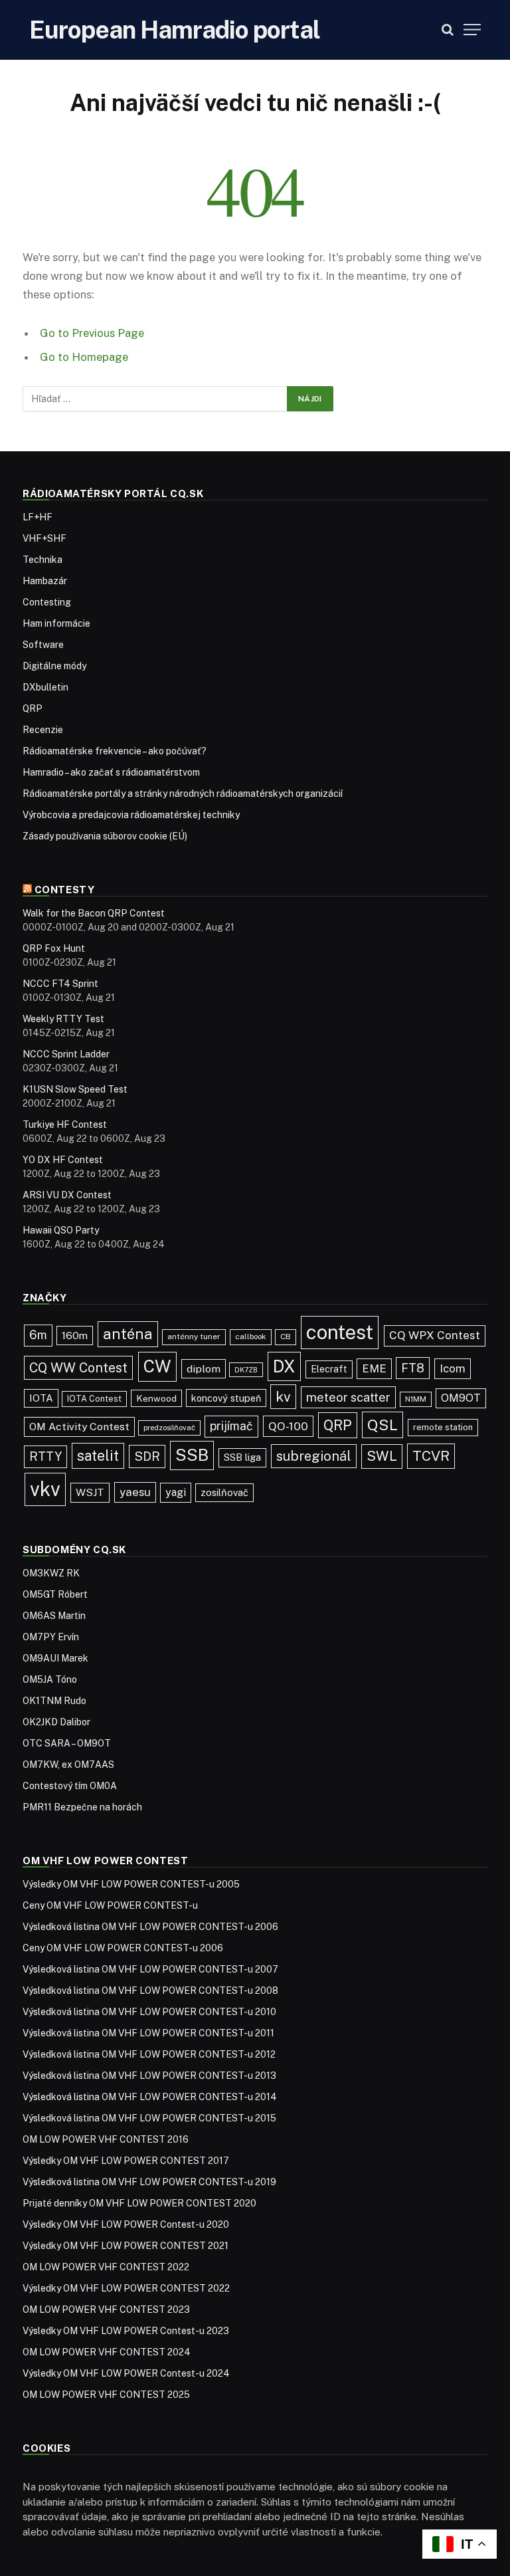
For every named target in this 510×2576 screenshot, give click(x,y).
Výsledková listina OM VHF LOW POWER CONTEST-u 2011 (148, 2033)
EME (374, 1368)
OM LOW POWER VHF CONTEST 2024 (107, 2352)
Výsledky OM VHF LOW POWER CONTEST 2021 (126, 2246)
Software (43, 645)
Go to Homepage (84, 357)
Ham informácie (56, 623)
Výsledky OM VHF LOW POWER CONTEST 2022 (126, 2288)
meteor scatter (348, 1397)
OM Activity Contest (79, 1427)
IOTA (41, 1398)
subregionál (314, 1456)
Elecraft (329, 1369)
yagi (176, 1492)
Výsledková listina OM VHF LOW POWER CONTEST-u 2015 (149, 2118)
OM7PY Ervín (51, 1637)
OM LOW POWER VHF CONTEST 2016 (106, 2139)
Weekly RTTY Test (63, 1019)
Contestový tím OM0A (70, 1786)
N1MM (416, 1399)
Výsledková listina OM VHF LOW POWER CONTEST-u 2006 (150, 1927)
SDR (147, 1456)
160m (75, 1336)
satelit (98, 1455)
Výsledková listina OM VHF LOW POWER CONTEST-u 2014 (150, 2097)
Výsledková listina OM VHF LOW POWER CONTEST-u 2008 (150, 1990)
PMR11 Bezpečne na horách (82, 1807)
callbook (251, 1337)
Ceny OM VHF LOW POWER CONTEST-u (110, 1905)
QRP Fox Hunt (54, 948)
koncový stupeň (226, 1398)
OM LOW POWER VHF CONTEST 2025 (106, 2395)
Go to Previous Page (92, 333)
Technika (42, 560)
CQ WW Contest (78, 1367)
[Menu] (472, 30)
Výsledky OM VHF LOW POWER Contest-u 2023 (126, 2331)
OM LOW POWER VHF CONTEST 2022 (106, 2267)
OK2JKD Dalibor (56, 1722)
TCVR (431, 1456)
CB (286, 1337)
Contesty (65, 890)
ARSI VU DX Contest (67, 1195)
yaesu (135, 1492)
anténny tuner (194, 1337)
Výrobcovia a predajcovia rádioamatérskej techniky (131, 815)
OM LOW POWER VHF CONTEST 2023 (106, 2309)
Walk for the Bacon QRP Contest (94, 913)
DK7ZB (246, 1370)
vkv (45, 1489)
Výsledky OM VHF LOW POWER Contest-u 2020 (126, 2224)
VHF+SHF (44, 538)
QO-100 (288, 1426)
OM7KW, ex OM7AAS (68, 1765)
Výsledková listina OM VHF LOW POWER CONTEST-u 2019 (149, 2182)
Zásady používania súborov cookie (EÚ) (105, 836)
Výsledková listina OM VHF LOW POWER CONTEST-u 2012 (149, 2054)
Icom (453, 1368)
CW (157, 1366)
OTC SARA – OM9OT (67, 1743)
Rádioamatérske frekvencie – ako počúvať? (115, 751)
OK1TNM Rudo (54, 1701)
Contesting (47, 602)
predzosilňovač (169, 1428)
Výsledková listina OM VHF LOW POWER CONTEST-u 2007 (150, 1969)
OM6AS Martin (54, 1616)
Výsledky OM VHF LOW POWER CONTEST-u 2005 (131, 1884)
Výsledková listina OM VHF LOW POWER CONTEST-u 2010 (149, 2012)
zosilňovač (224, 1492)
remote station (443, 1427)
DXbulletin (45, 687)
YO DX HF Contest (63, 1160)
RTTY (45, 1456)
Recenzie (43, 730)
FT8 (413, 1368)
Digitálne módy (54, 666)
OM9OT (461, 1398)
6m (38, 1335)
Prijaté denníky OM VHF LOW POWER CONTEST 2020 (139, 2203)
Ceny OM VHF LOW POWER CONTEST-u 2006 (123, 1948)
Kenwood (156, 1398)
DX (284, 1366)
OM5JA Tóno (50, 1679)
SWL (382, 1456)
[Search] (448, 30)
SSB (192, 1455)
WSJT (90, 1492)
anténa (128, 1334)
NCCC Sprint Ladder (66, 1054)
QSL (382, 1425)
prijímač (231, 1426)
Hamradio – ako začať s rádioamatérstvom (111, 772)
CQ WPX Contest (435, 1335)
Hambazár (45, 581)
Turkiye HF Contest (65, 1125)
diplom (204, 1369)
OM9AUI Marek (55, 1658)
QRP (33, 708)
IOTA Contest (94, 1399)
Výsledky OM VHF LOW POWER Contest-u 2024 (126, 2373)
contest (340, 1332)
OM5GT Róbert (55, 1594)
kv (283, 1397)
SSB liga (242, 1457)
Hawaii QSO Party (61, 1230)
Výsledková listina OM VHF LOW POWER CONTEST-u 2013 (149, 2076)
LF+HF (38, 517)
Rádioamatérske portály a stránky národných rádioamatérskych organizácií (183, 794)
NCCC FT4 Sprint (60, 984)
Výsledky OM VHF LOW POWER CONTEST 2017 (126, 2161)
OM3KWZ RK (51, 1573)
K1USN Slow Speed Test (75, 1089)
